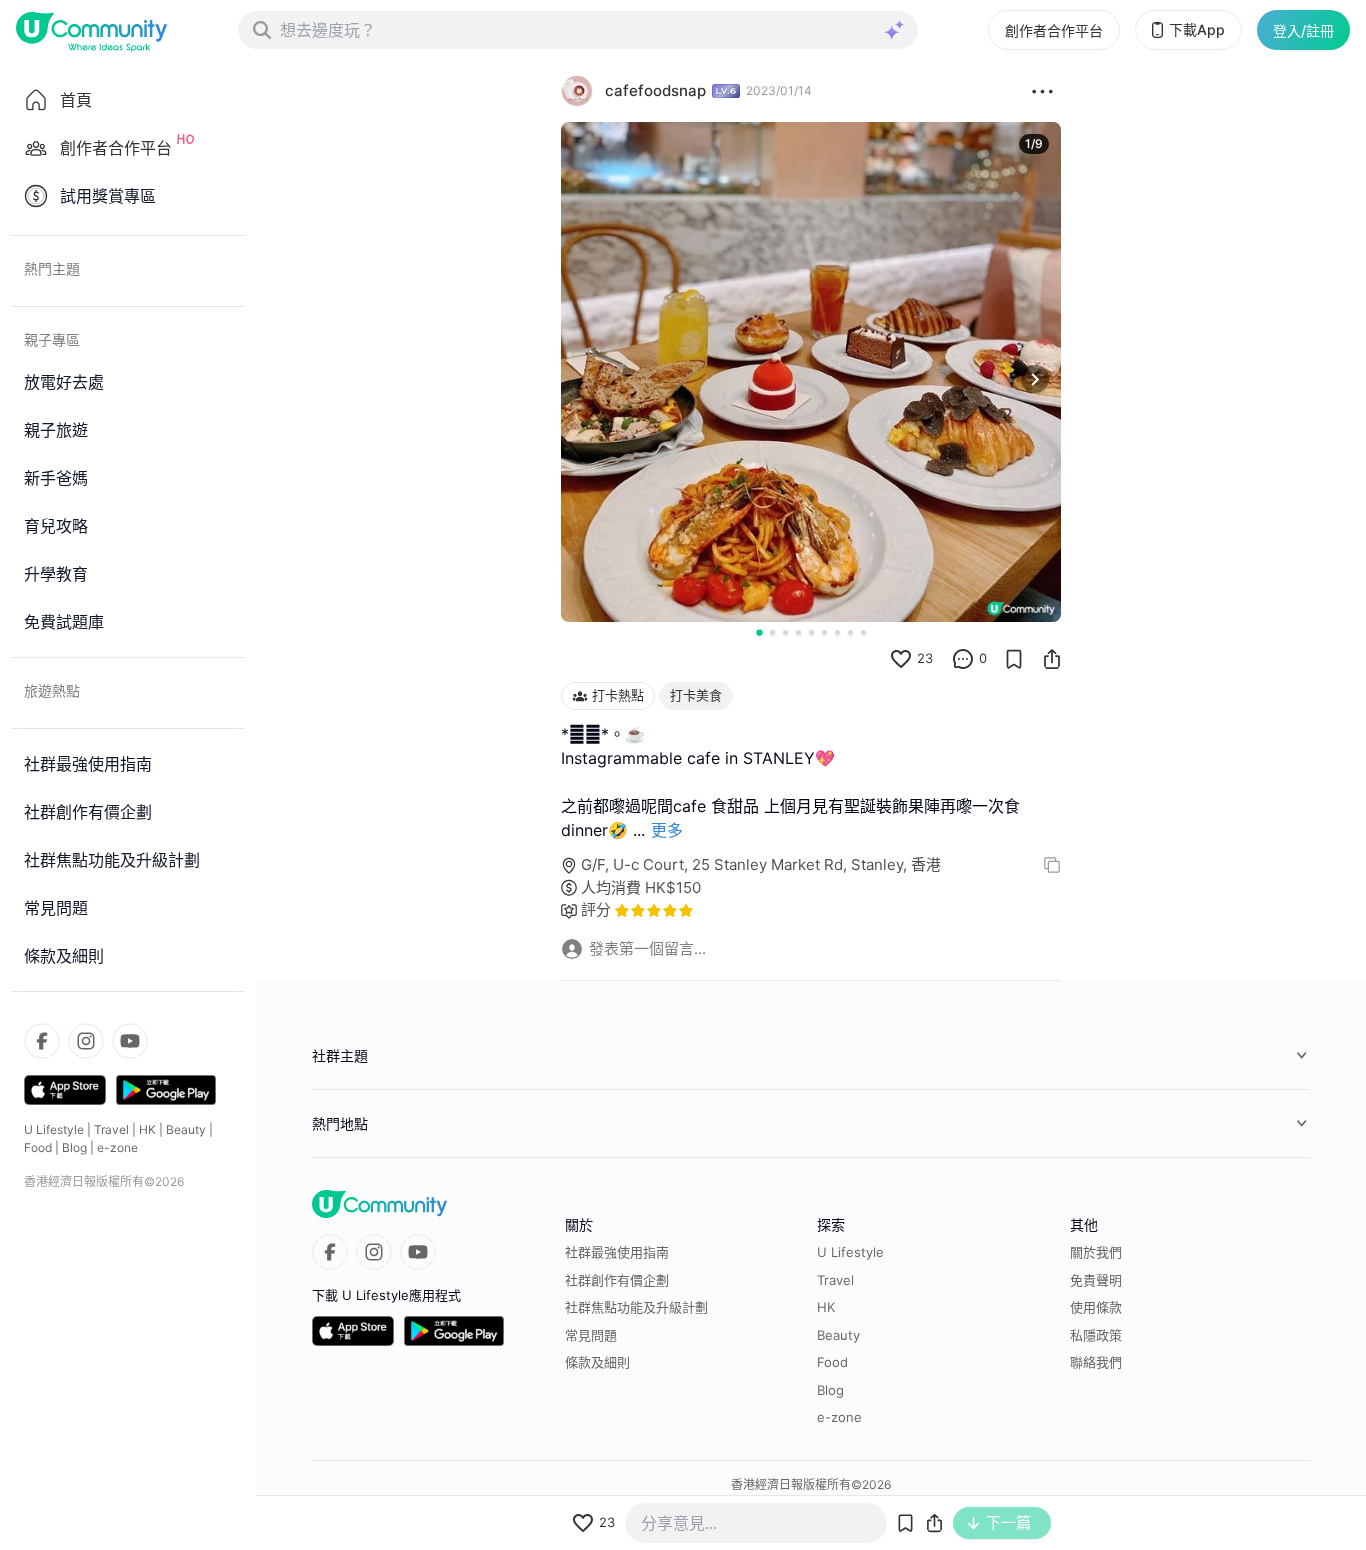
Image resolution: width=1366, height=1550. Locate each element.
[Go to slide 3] (785, 632)
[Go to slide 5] (811, 632)
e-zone (117, 1147)
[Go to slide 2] (772, 632)
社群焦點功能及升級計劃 (636, 1307)
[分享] (1052, 659)
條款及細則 (597, 1362)
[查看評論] (963, 659)
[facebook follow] (42, 1041)
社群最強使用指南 (617, 1252)
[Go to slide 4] (798, 632)
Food (38, 1147)
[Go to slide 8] (850, 632)
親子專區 (52, 339)
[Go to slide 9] (863, 632)
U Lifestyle (54, 1129)
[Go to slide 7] (837, 632)
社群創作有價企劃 (617, 1280)
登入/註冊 (1303, 30)
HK (147, 1129)
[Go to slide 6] (824, 632)
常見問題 (591, 1335)
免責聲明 (1096, 1280)
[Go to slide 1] (759, 632)
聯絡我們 (1096, 1362)
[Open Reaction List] (1042, 91)
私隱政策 (1096, 1335)
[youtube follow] (130, 1041)
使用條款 (1096, 1307)
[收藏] (1014, 659)
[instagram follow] (86, 1041)
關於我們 (1096, 1252)
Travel (111, 1129)
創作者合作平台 (1054, 30)
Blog (74, 1147)
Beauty (186, 1129)
